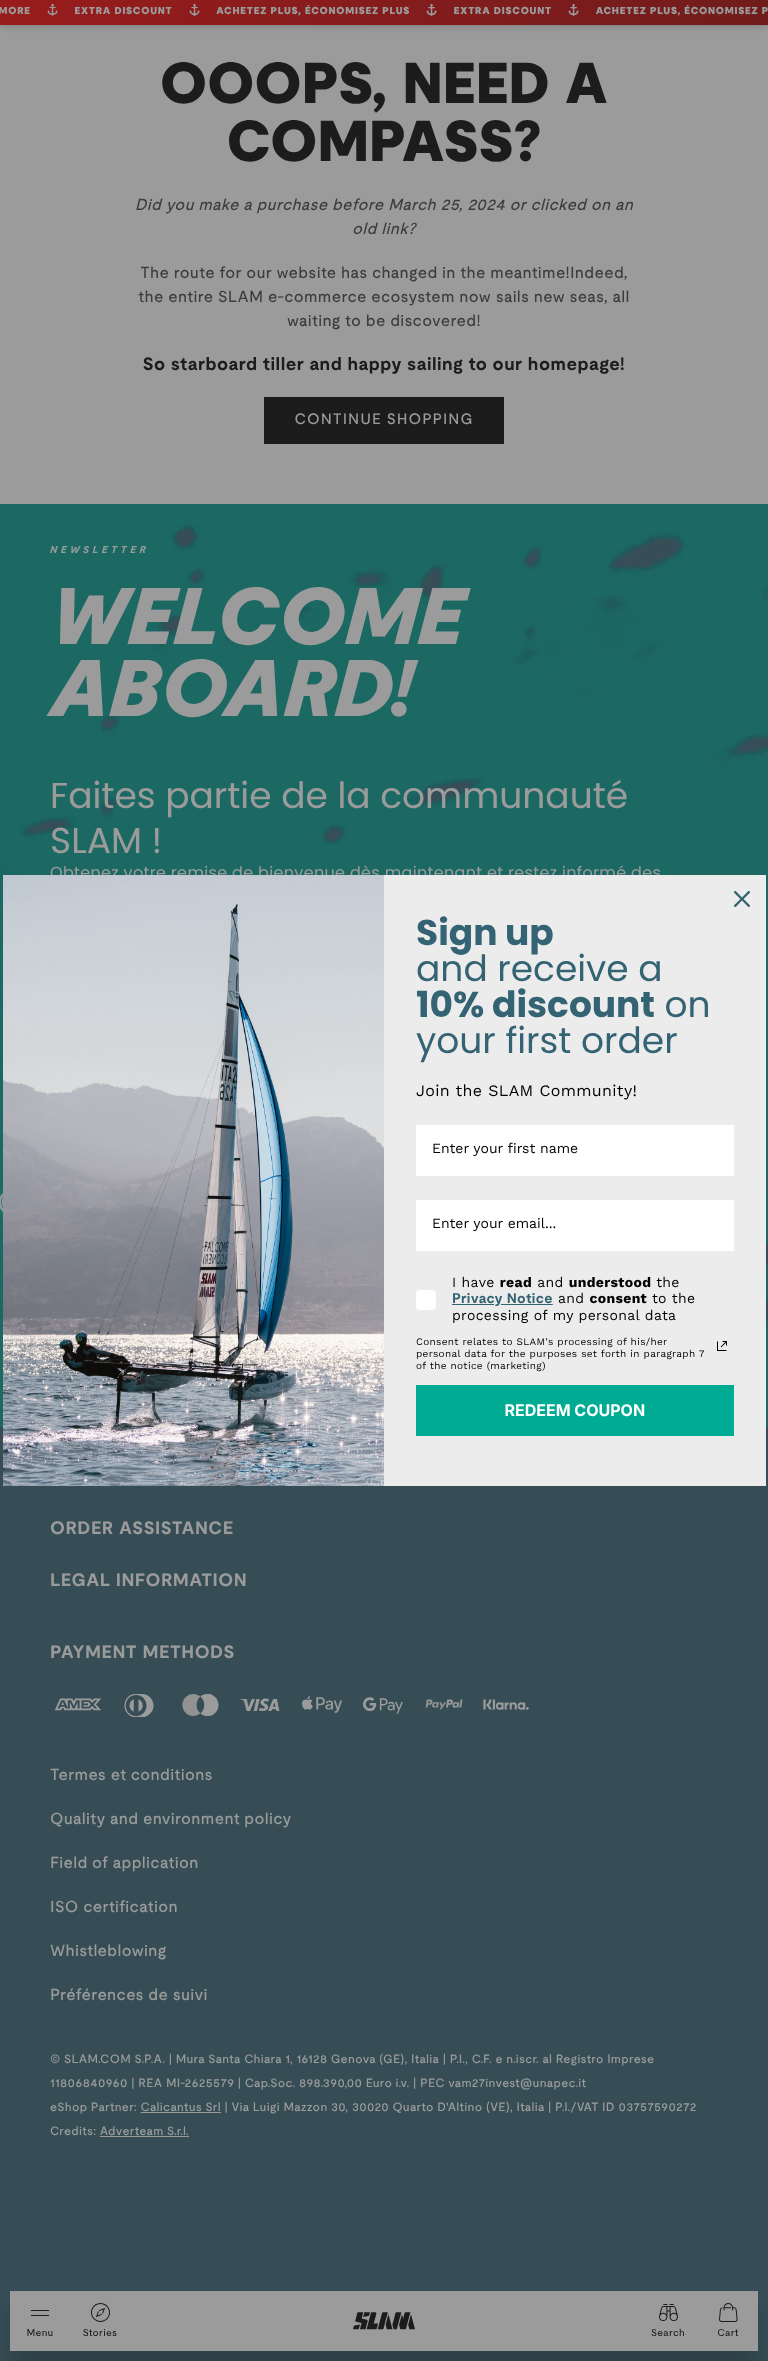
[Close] (742, 899)
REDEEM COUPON (574, 1410)
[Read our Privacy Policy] (722, 1346)
